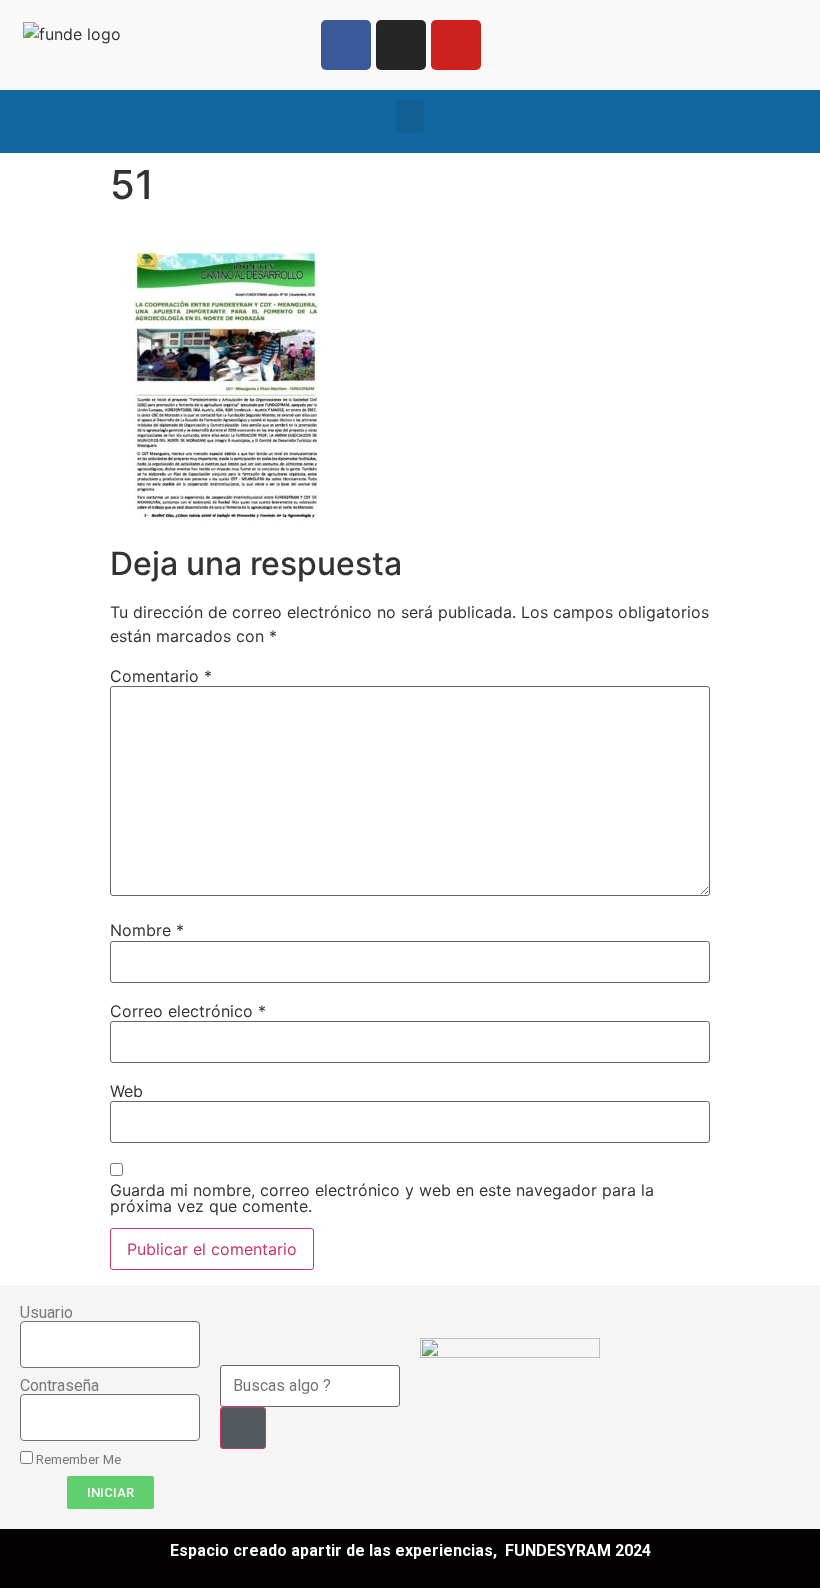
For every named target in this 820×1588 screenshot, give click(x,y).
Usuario (46, 1313)
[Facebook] (346, 45)
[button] (410, 116)
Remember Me (77, 1459)
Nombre (147, 930)
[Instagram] (401, 45)
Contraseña (59, 1386)
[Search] (243, 1428)
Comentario (161, 676)
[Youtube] (456, 45)
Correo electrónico (188, 1011)
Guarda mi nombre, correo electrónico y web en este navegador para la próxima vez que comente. (382, 1198)
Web (126, 1091)
